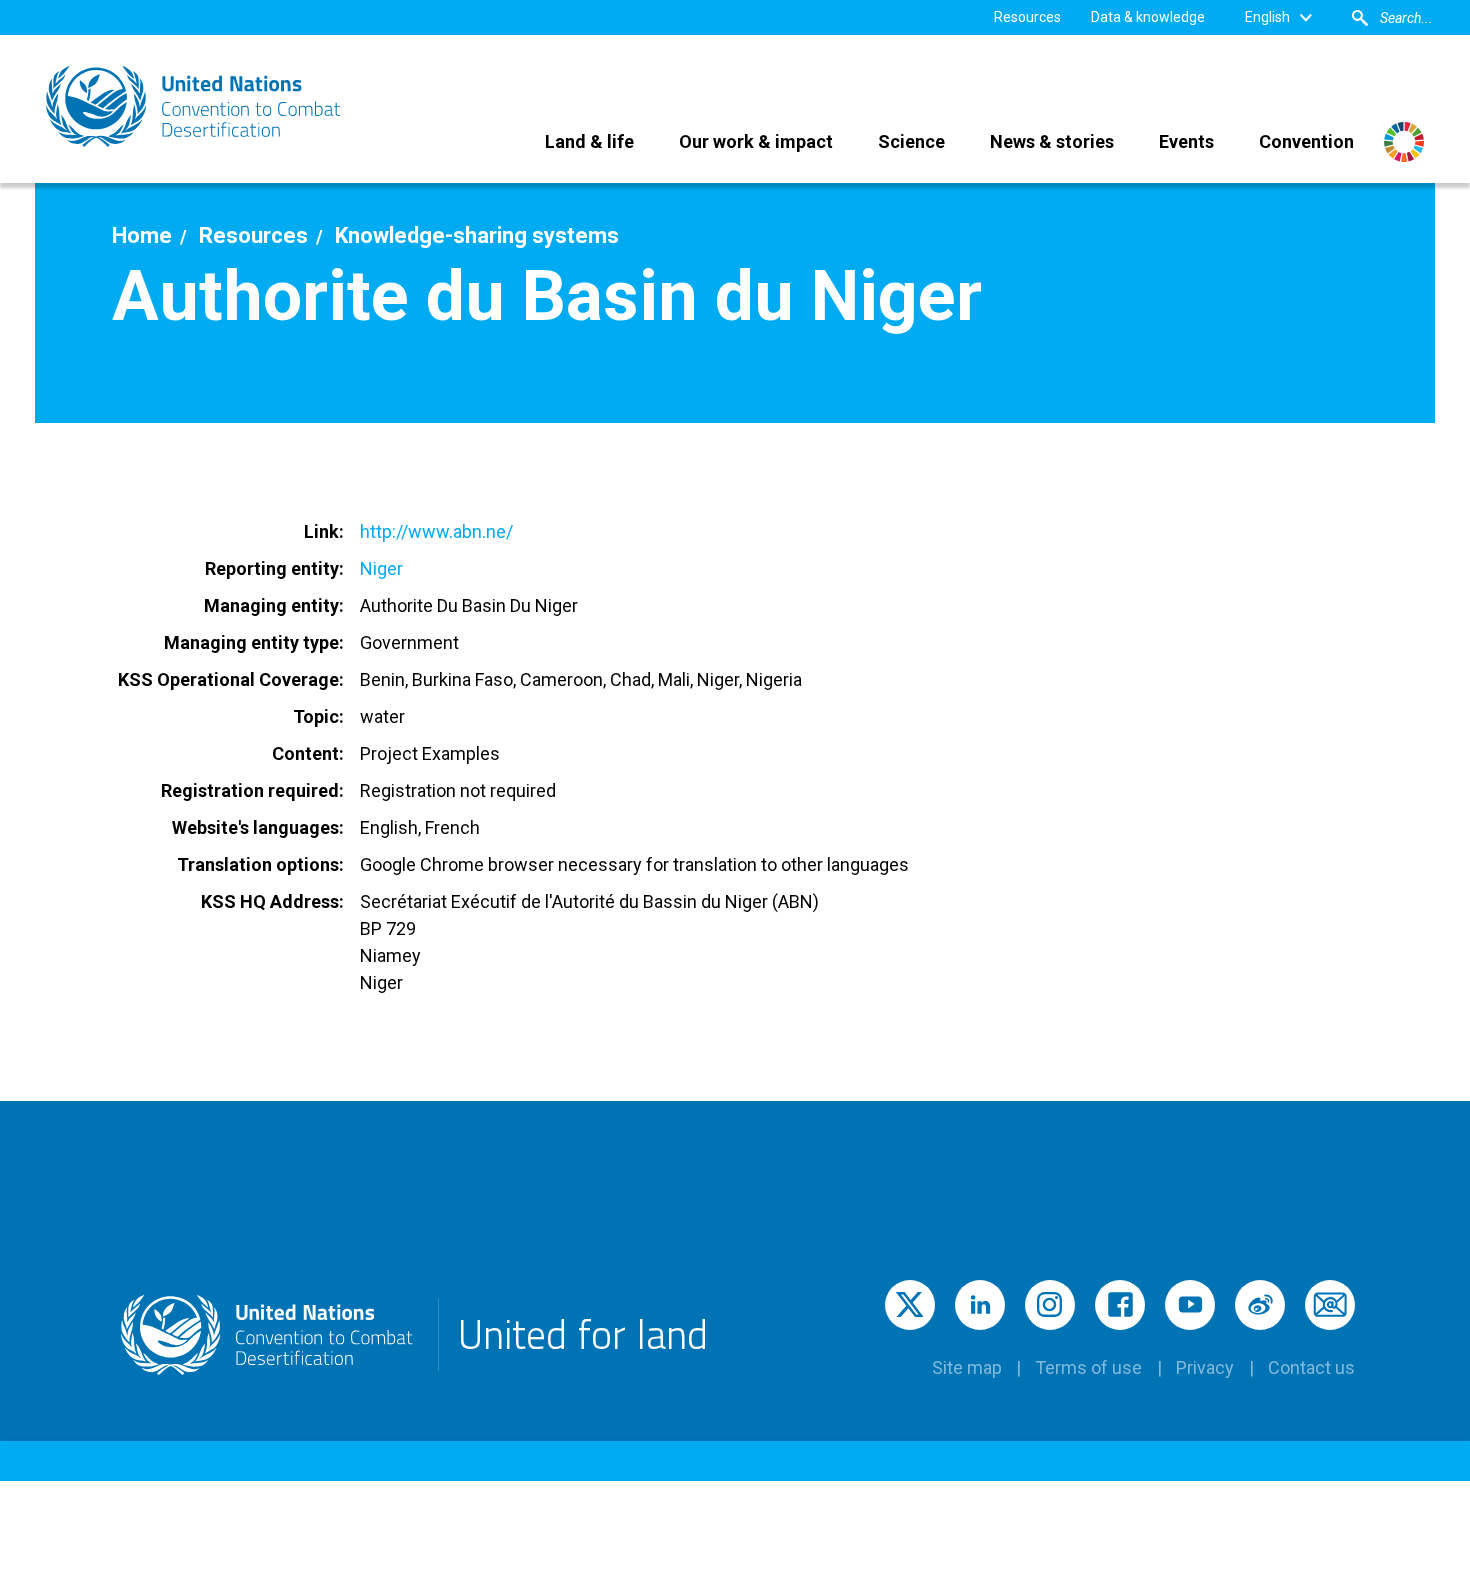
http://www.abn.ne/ (436, 531)
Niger (381, 568)
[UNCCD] (195, 106)
